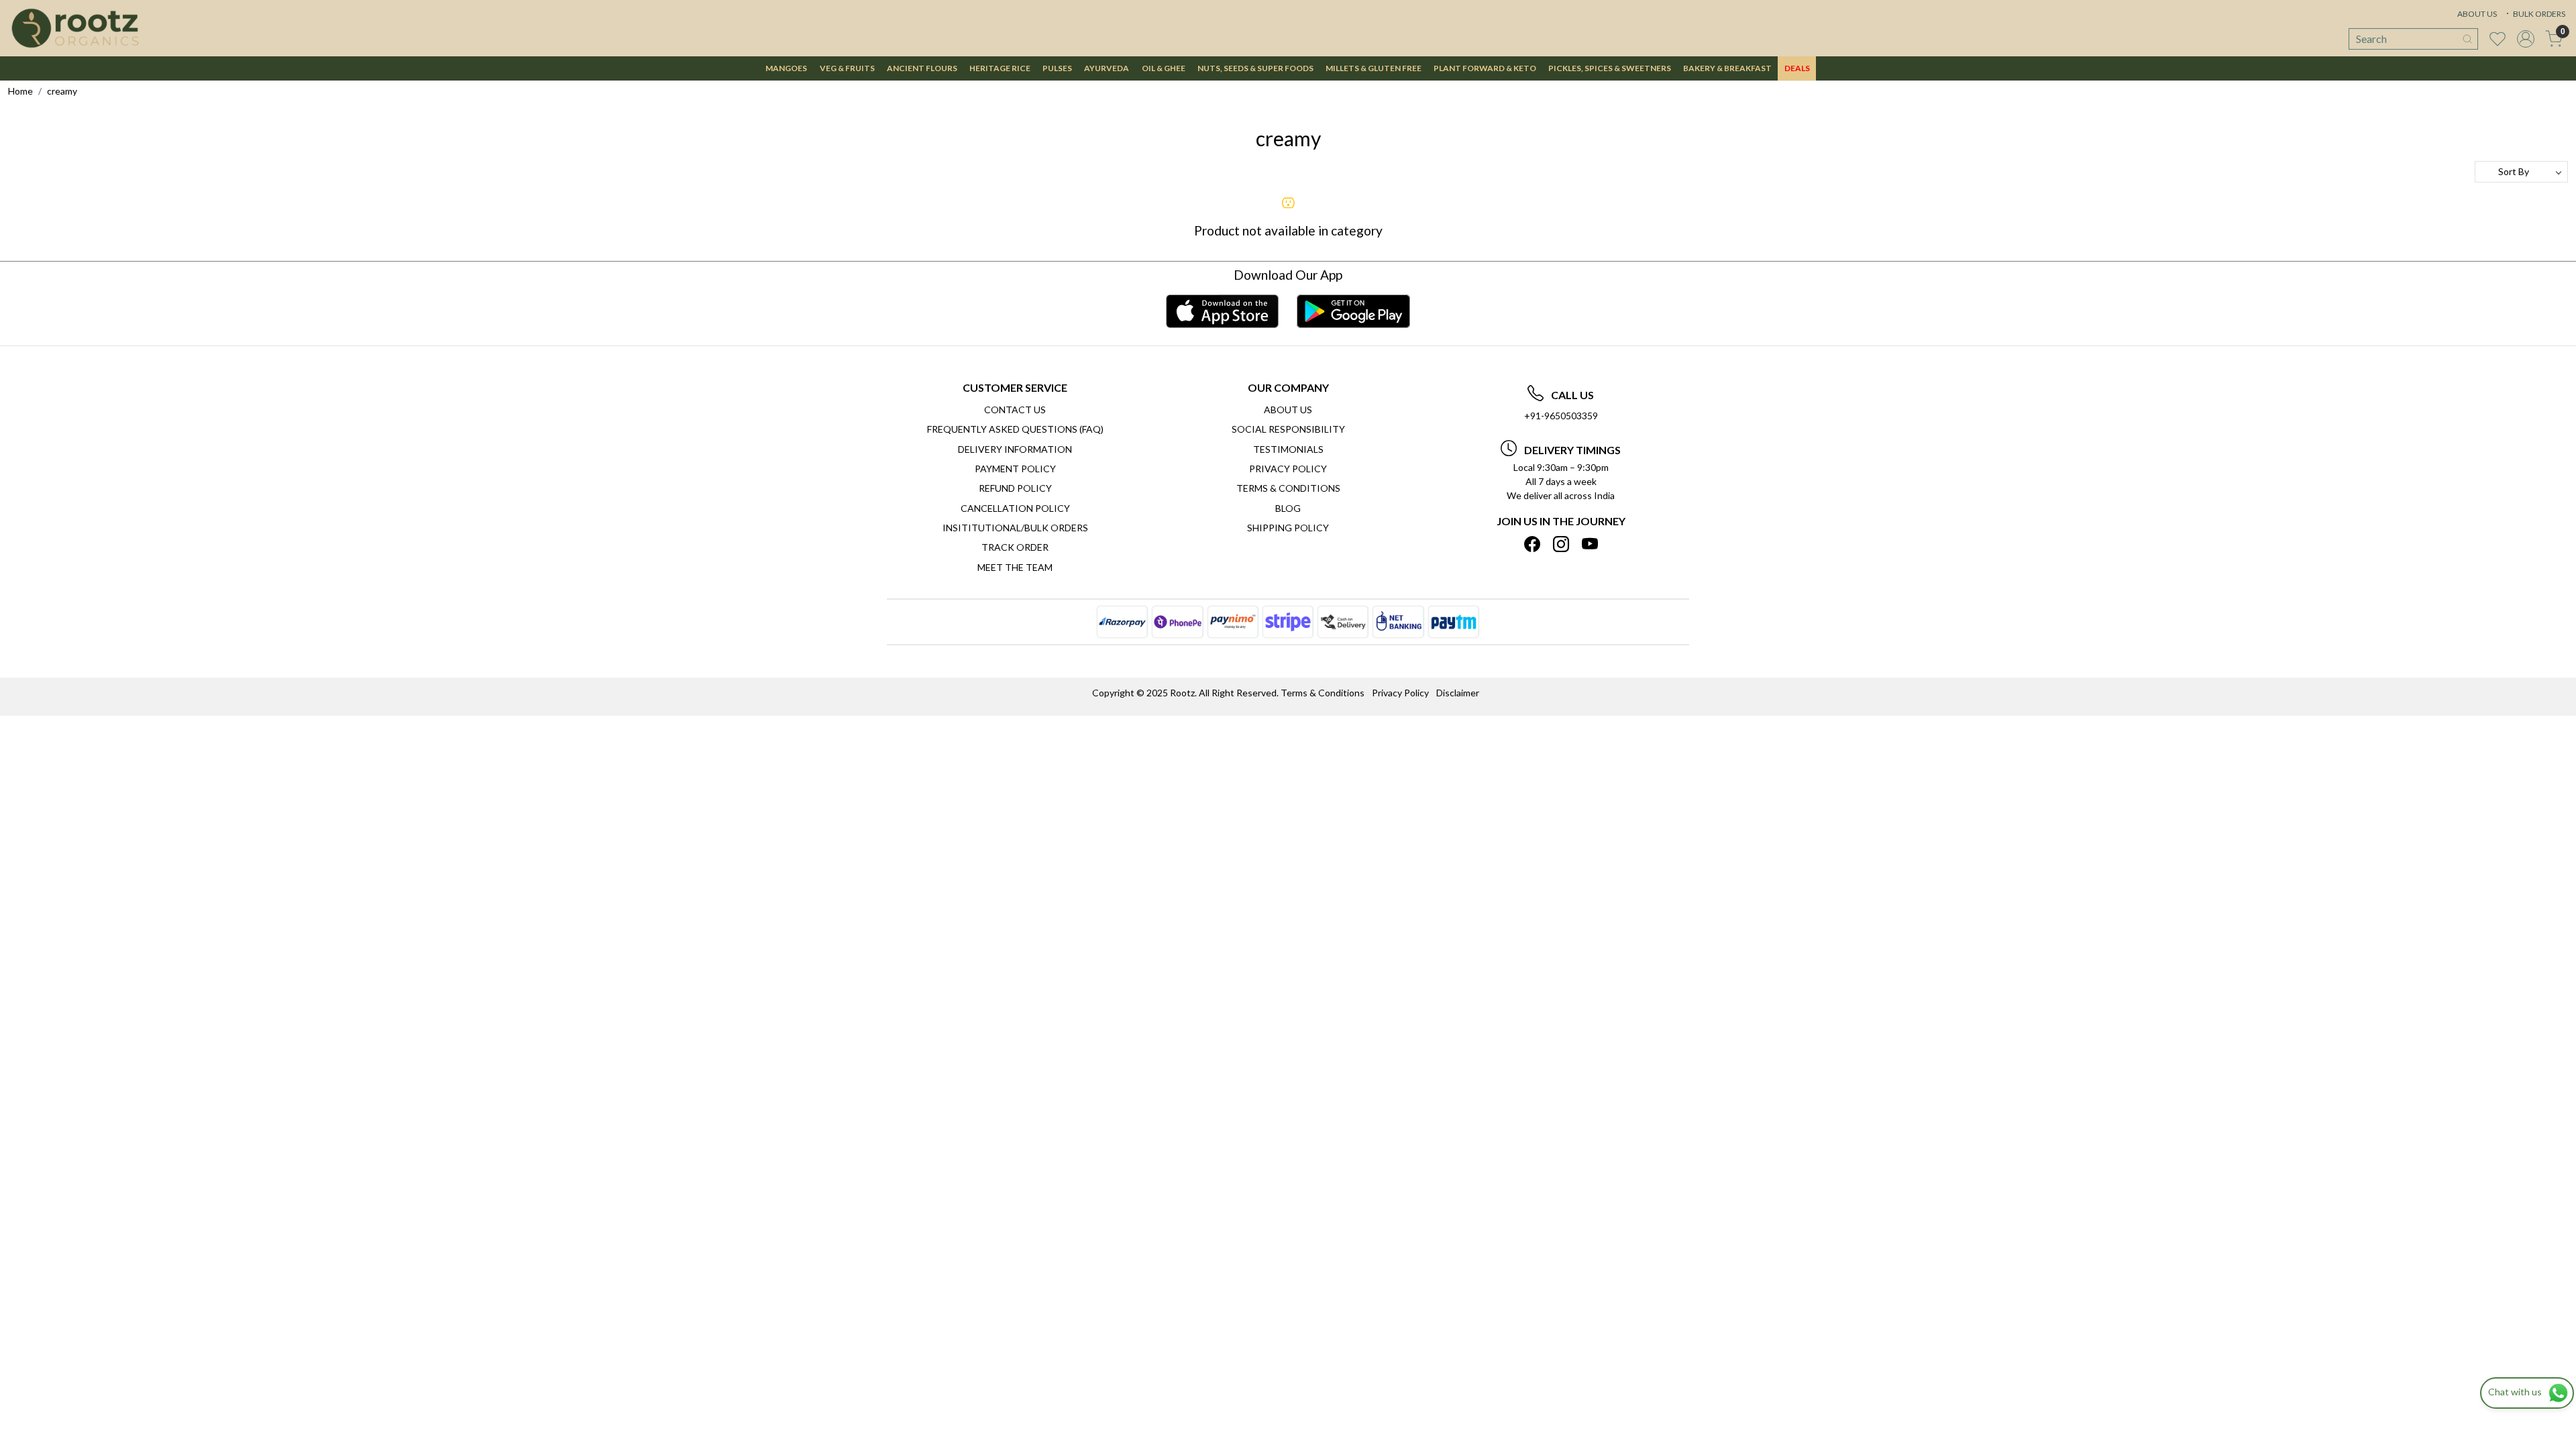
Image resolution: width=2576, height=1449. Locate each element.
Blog (1288, 508)
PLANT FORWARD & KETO (1485, 68)
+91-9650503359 (1561, 416)
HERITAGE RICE (1000, 68)
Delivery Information (1015, 449)
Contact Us (1015, 410)
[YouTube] (1590, 544)
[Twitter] (1561, 544)
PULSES (1057, 68)
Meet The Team (1015, 567)
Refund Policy (1015, 488)
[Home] (75, 28)
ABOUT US (2477, 14)
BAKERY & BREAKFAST (1727, 68)
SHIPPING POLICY (1288, 528)
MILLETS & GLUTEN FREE (1374, 68)
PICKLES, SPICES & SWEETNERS (1610, 68)
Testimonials (1288, 449)
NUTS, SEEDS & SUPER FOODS (1255, 68)
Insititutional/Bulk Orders (1015, 528)
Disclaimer (1458, 693)
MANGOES (786, 68)
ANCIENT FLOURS (922, 68)
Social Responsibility (1288, 429)
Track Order (1015, 547)
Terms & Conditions (1288, 488)
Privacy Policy (1288, 469)
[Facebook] (1532, 544)
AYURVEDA (1107, 68)
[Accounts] (2526, 39)
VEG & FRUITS (847, 68)
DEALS (1797, 68)
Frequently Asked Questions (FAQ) (1015, 429)
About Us (1288, 410)
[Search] (2467, 39)
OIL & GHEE (1164, 68)
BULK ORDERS (2538, 14)
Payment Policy (1015, 469)
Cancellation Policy (1015, 508)
